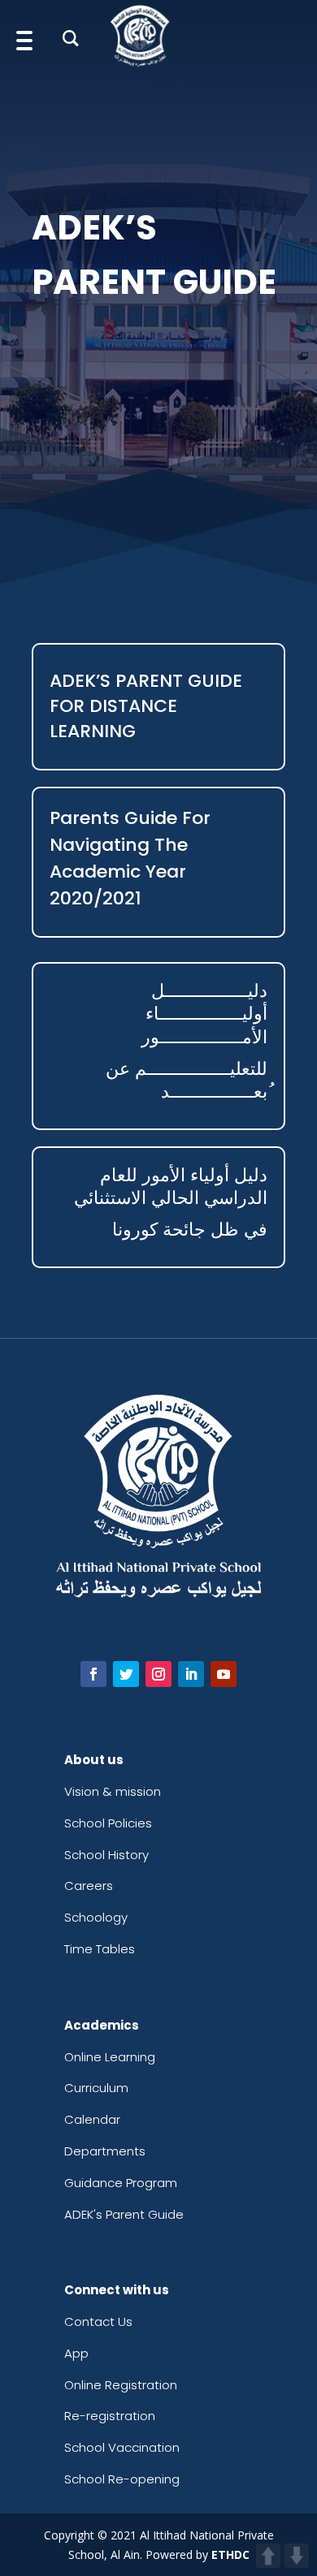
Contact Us (98, 2321)
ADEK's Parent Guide (124, 2214)
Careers (89, 1886)
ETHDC (230, 2554)
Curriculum (96, 2088)
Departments (105, 2151)
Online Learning (110, 2057)
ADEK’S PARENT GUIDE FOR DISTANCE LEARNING (146, 706)
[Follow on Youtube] (224, 1674)
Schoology (96, 1917)
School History (106, 1855)
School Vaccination (122, 2447)
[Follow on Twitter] (126, 1674)
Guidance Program (121, 2183)
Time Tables (100, 1949)
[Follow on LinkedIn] (191, 1674)
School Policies (108, 1823)
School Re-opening (122, 2479)
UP (268, 2556)
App (76, 2353)
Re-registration (110, 2416)
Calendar (92, 2119)
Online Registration (121, 2385)
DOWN (297, 2556)
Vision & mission (113, 1791)
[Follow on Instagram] (158, 1674)
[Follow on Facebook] (93, 1674)
